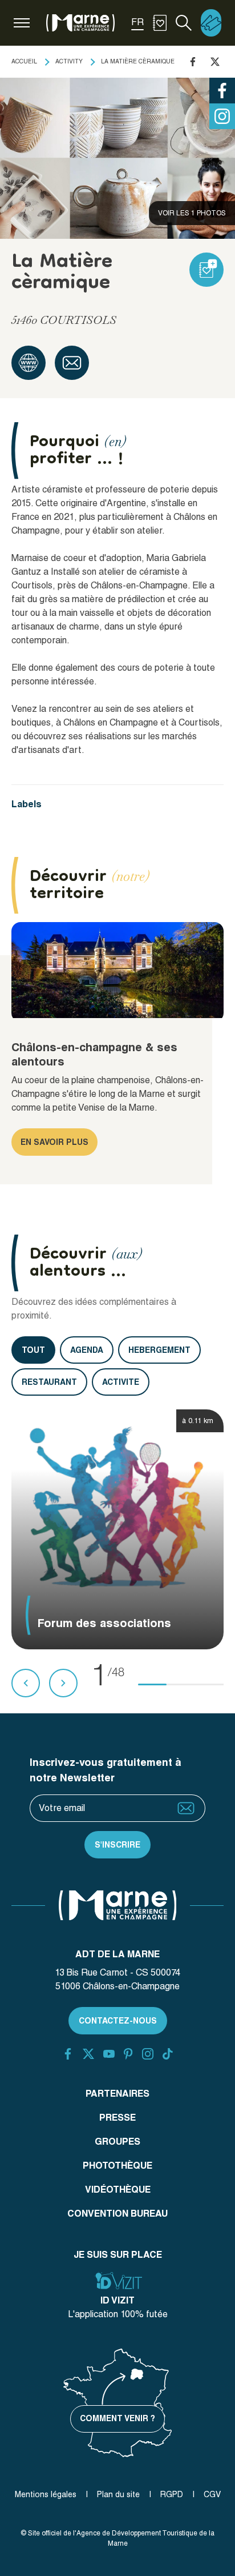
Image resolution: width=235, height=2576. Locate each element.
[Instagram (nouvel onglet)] (148, 2054)
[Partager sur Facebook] (193, 62)
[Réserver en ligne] (211, 23)
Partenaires (117, 2094)
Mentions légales (46, 2494)
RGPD (172, 2494)
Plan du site (118, 2494)
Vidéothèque (118, 2190)
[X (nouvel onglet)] (88, 2054)
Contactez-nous (118, 2021)
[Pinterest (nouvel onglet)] (128, 2054)
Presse (117, 2118)
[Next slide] (63, 1683)
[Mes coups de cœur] (160, 23)
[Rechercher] (184, 23)
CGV (212, 2494)
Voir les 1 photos (192, 213)
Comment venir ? (117, 2418)
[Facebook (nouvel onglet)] (68, 2054)
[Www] (29, 363)
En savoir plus (54, 1142)
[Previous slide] (26, 1683)
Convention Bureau (117, 2214)
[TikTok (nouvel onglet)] (168, 2054)
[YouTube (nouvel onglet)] (109, 2054)
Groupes (117, 2142)
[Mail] (72, 363)
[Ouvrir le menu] (22, 23)
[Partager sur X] (215, 62)
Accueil (24, 61)
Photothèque (117, 2166)
